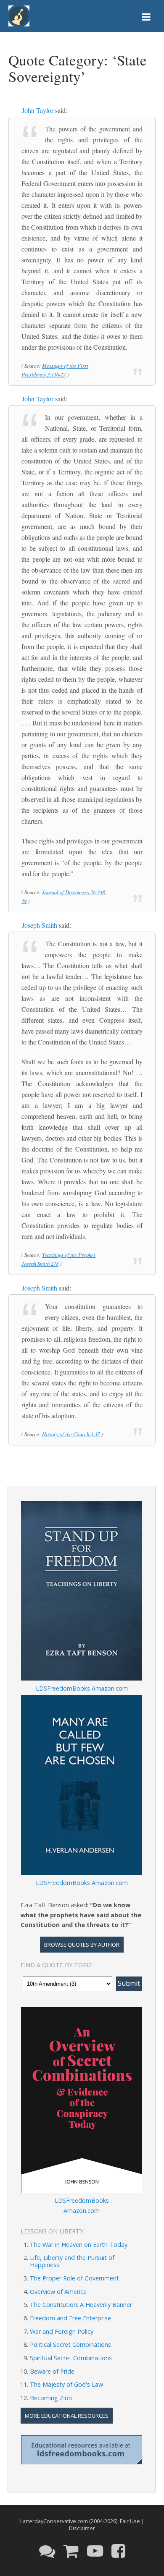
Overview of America (58, 2292)
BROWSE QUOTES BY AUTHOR (82, 1945)
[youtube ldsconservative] (95, 2550)
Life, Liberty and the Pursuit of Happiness (72, 2261)
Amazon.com (110, 1688)
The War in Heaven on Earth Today (79, 2245)
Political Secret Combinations (70, 2344)
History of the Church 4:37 (71, 1434)
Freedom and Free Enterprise (70, 2318)
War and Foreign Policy (62, 2331)
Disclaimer (82, 2528)
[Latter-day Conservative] (19, 17)
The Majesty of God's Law (66, 2384)
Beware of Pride (52, 2371)
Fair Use (130, 2521)
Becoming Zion (51, 2398)
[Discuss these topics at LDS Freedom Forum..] (47, 2550)
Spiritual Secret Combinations (71, 2358)
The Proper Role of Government (74, 2278)
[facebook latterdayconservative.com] (118, 2550)
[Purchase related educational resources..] (71, 2550)
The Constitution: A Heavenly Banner (81, 2305)
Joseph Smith (40, 925)
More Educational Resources (67, 2416)
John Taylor (38, 110)
